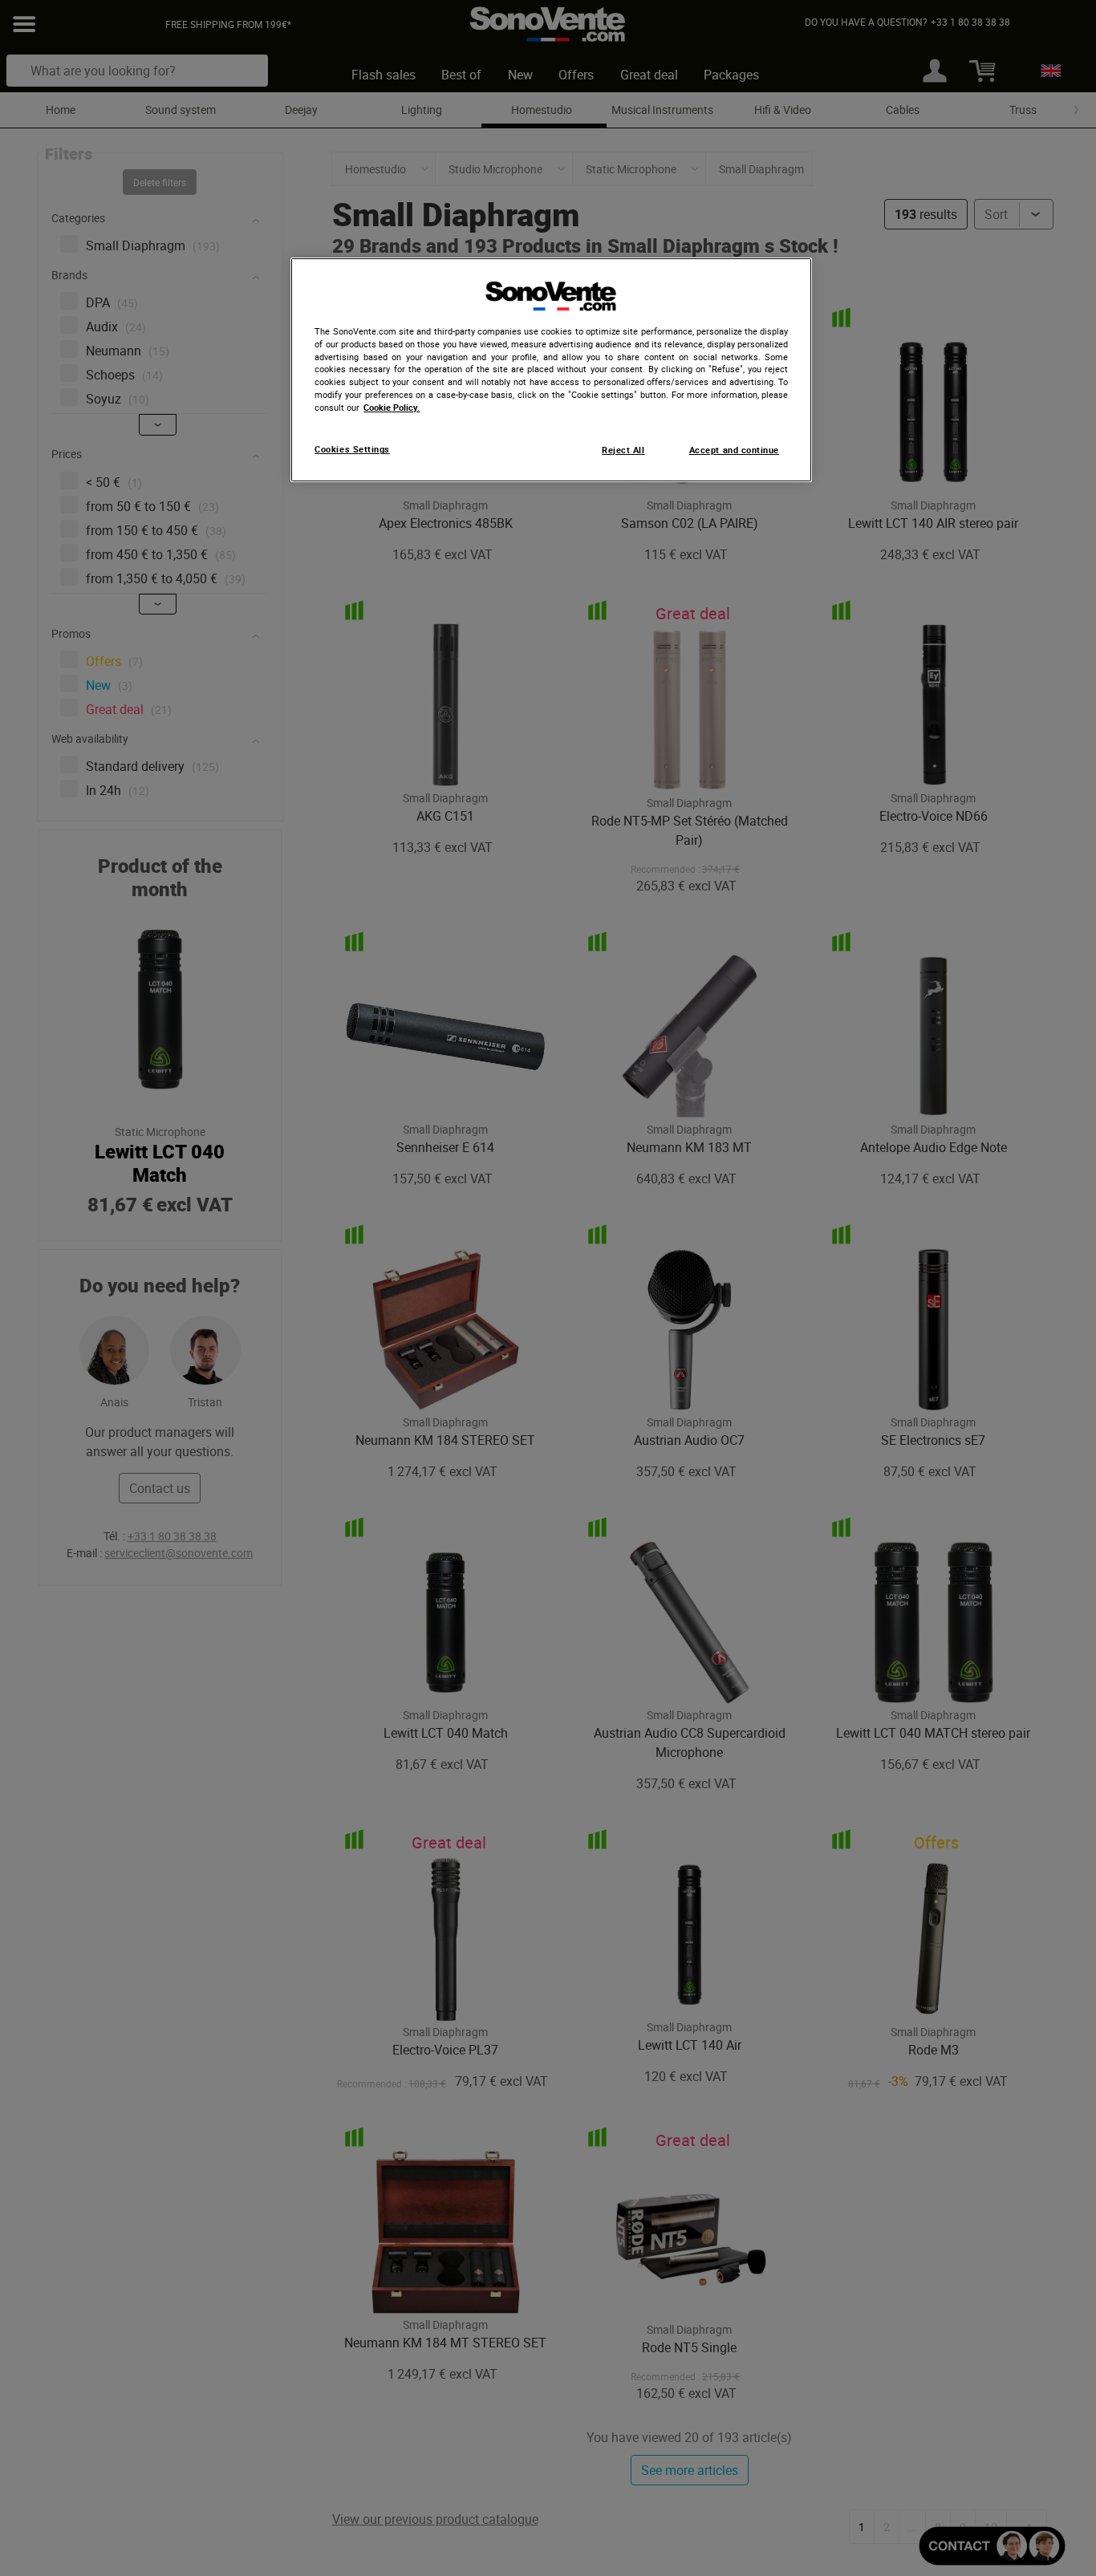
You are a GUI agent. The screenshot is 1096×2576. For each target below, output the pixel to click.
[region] (551, 370)
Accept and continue (734, 450)
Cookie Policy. (392, 408)
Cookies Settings (352, 449)
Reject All (623, 450)
